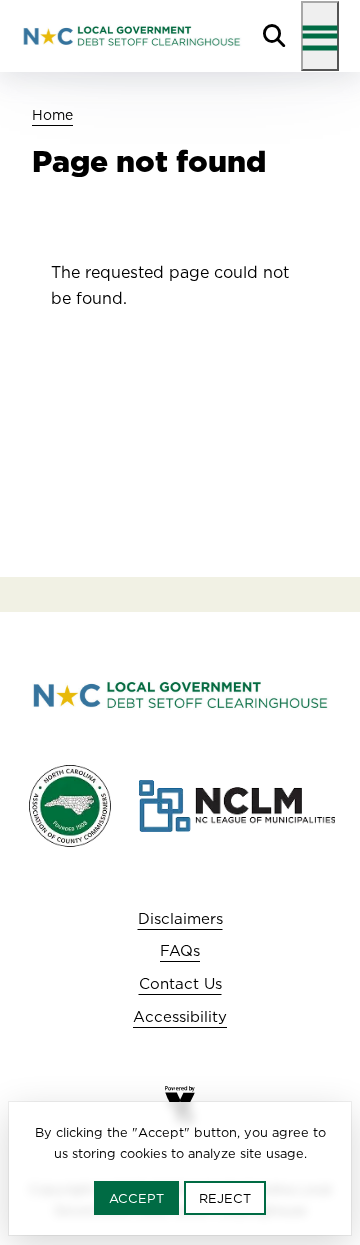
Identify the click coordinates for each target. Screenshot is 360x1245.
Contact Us (180, 983)
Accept (136, 1198)
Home (52, 115)
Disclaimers (180, 918)
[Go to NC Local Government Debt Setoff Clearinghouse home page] (131, 36)
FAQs (180, 950)
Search (274, 36)
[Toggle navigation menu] (320, 36)
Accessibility (180, 1016)
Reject (225, 1198)
